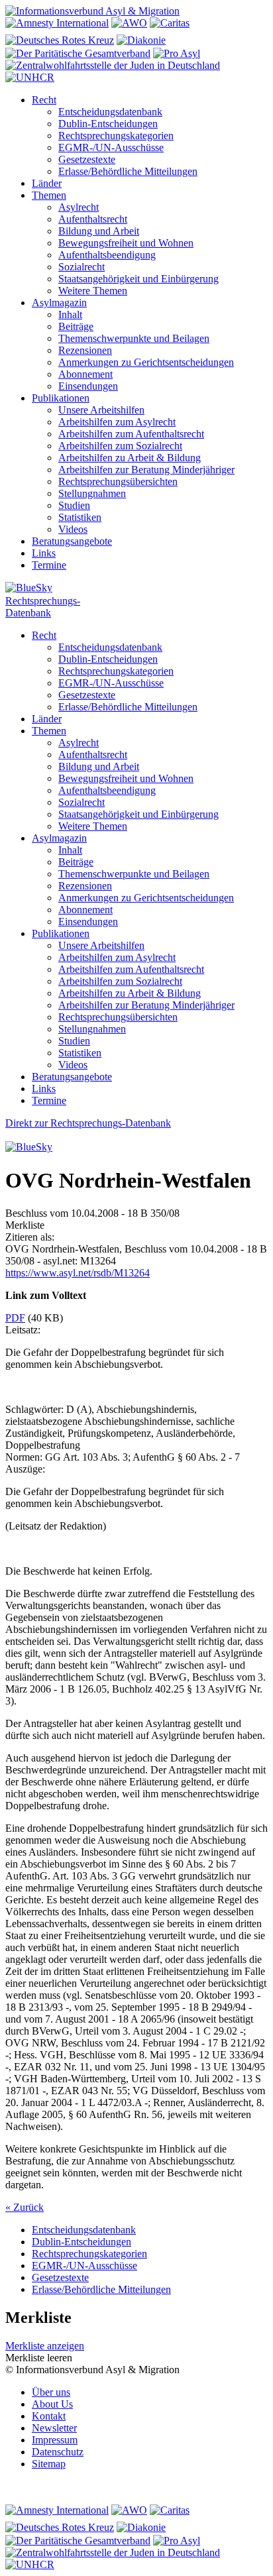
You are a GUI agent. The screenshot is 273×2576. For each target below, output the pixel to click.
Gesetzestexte (87, 159)
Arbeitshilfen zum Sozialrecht (120, 446)
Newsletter (54, 2428)
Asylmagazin (59, 303)
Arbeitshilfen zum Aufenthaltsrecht (131, 434)
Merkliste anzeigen (45, 2346)
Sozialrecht (82, 267)
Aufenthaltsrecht (93, 219)
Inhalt (70, 314)
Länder (47, 183)
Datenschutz (58, 2452)
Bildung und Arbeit (99, 231)
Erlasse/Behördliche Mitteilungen (128, 171)
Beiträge (76, 326)
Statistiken (80, 517)
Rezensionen (85, 350)
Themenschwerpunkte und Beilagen (134, 338)
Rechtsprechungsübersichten (118, 481)
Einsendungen (88, 386)
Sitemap (49, 2464)
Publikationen (61, 398)
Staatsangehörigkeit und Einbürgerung (138, 279)
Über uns (51, 2392)
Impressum (55, 2440)
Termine (49, 565)
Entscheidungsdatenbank (110, 112)
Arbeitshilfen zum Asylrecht (117, 422)
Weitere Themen (93, 291)
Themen (49, 195)
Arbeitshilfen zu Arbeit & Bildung (130, 458)
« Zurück (25, 2207)
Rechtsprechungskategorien (116, 136)
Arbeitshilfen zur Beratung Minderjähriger (146, 470)
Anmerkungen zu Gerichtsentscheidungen (146, 362)
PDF (15, 1318)
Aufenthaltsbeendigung (107, 255)
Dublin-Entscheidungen (108, 124)
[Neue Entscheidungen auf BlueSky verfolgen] (136, 588)
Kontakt (49, 2416)
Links (44, 553)
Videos (73, 529)
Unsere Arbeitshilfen (101, 410)
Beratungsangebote (72, 541)
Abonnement (85, 374)
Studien (74, 505)
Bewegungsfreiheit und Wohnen (126, 243)
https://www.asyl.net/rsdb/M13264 (78, 1273)
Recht (44, 100)
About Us (52, 2404)
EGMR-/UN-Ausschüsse (111, 147)
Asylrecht (79, 207)
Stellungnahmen (92, 493)
